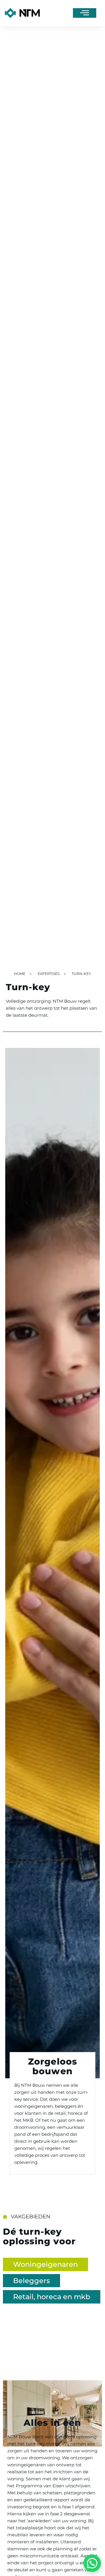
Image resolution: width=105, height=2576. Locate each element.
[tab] (45, 2264)
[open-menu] (85, 13)
